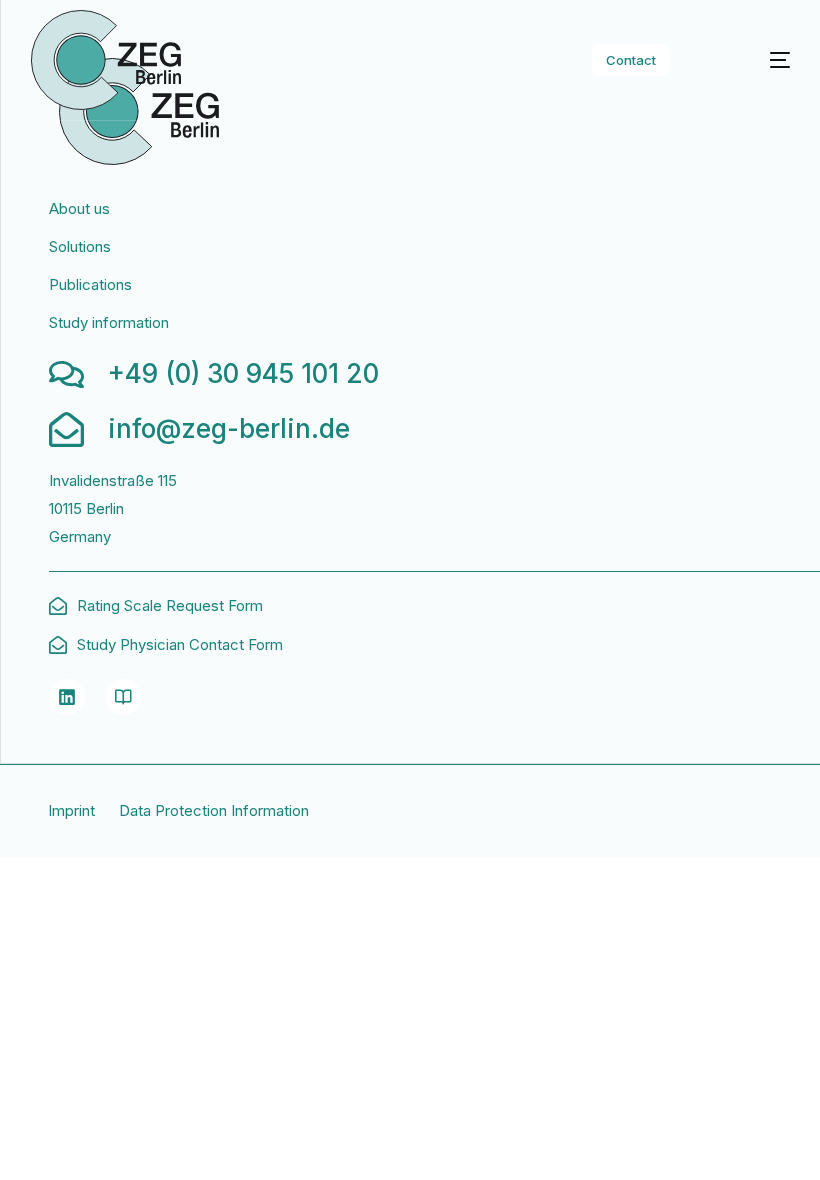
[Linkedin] (67, 697)
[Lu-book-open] (123, 697)
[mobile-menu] (756, 60)
